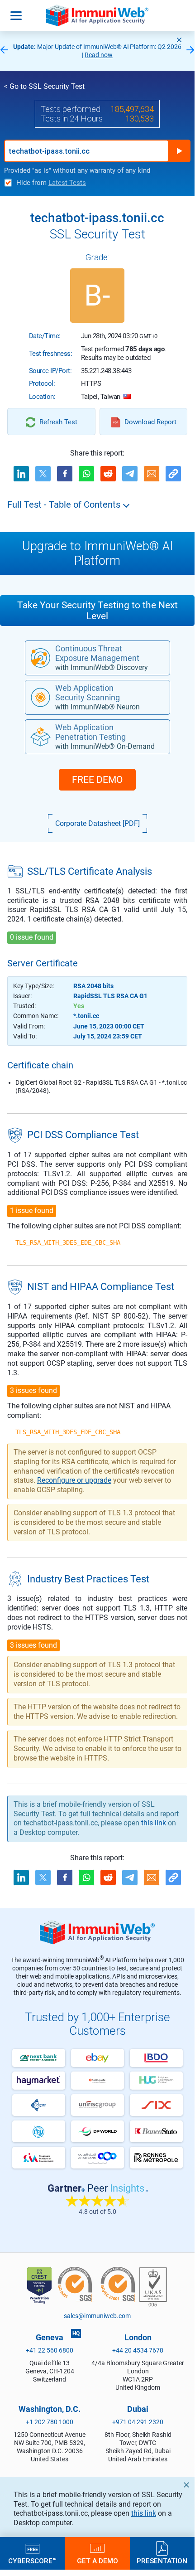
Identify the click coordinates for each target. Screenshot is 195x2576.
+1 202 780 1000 (50, 2422)
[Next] (190, 51)
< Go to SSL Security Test (44, 86)
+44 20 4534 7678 (138, 2350)
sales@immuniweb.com (97, 2316)
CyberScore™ (32, 2561)
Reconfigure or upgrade (74, 1480)
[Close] (179, 40)
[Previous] (4, 51)
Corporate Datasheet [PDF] (97, 823)
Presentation (162, 2561)
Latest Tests (67, 183)
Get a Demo (97, 2561)
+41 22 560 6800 (50, 2350)
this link (144, 2513)
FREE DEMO (97, 780)
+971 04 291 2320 (138, 2422)
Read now (99, 55)
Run (179, 151)
